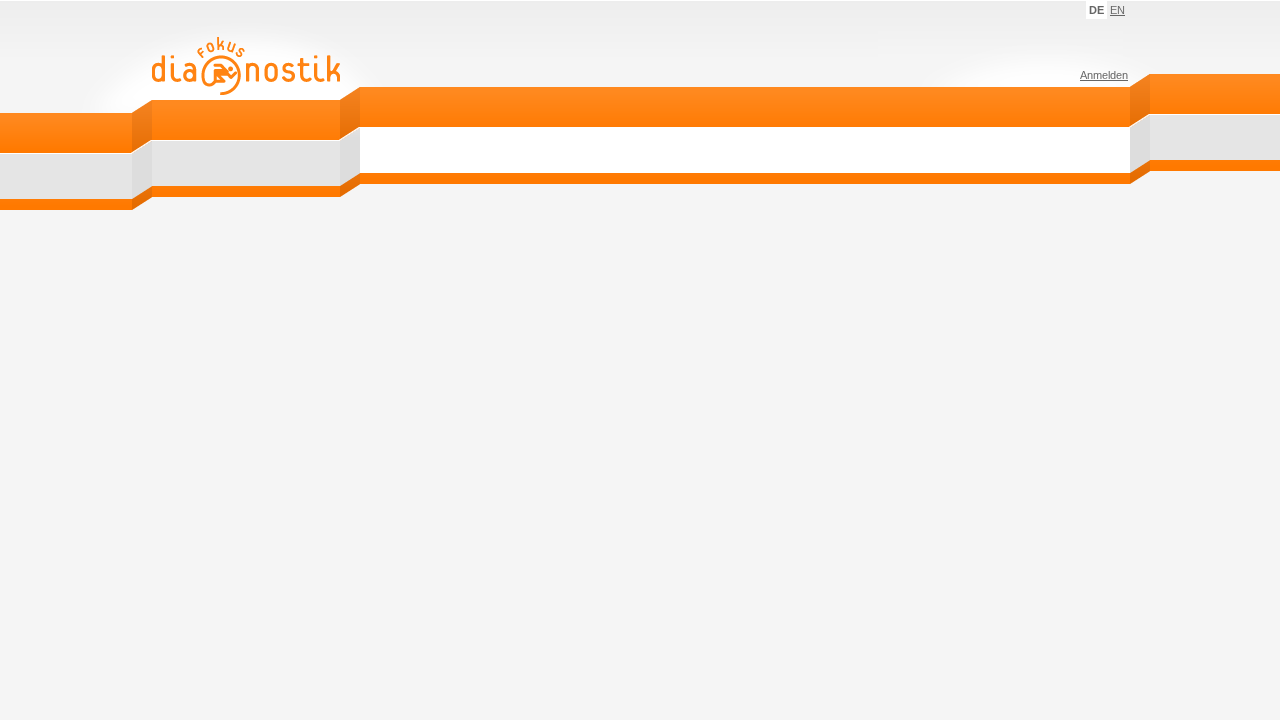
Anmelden (1104, 75)
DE (1096, 10)
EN (1117, 10)
